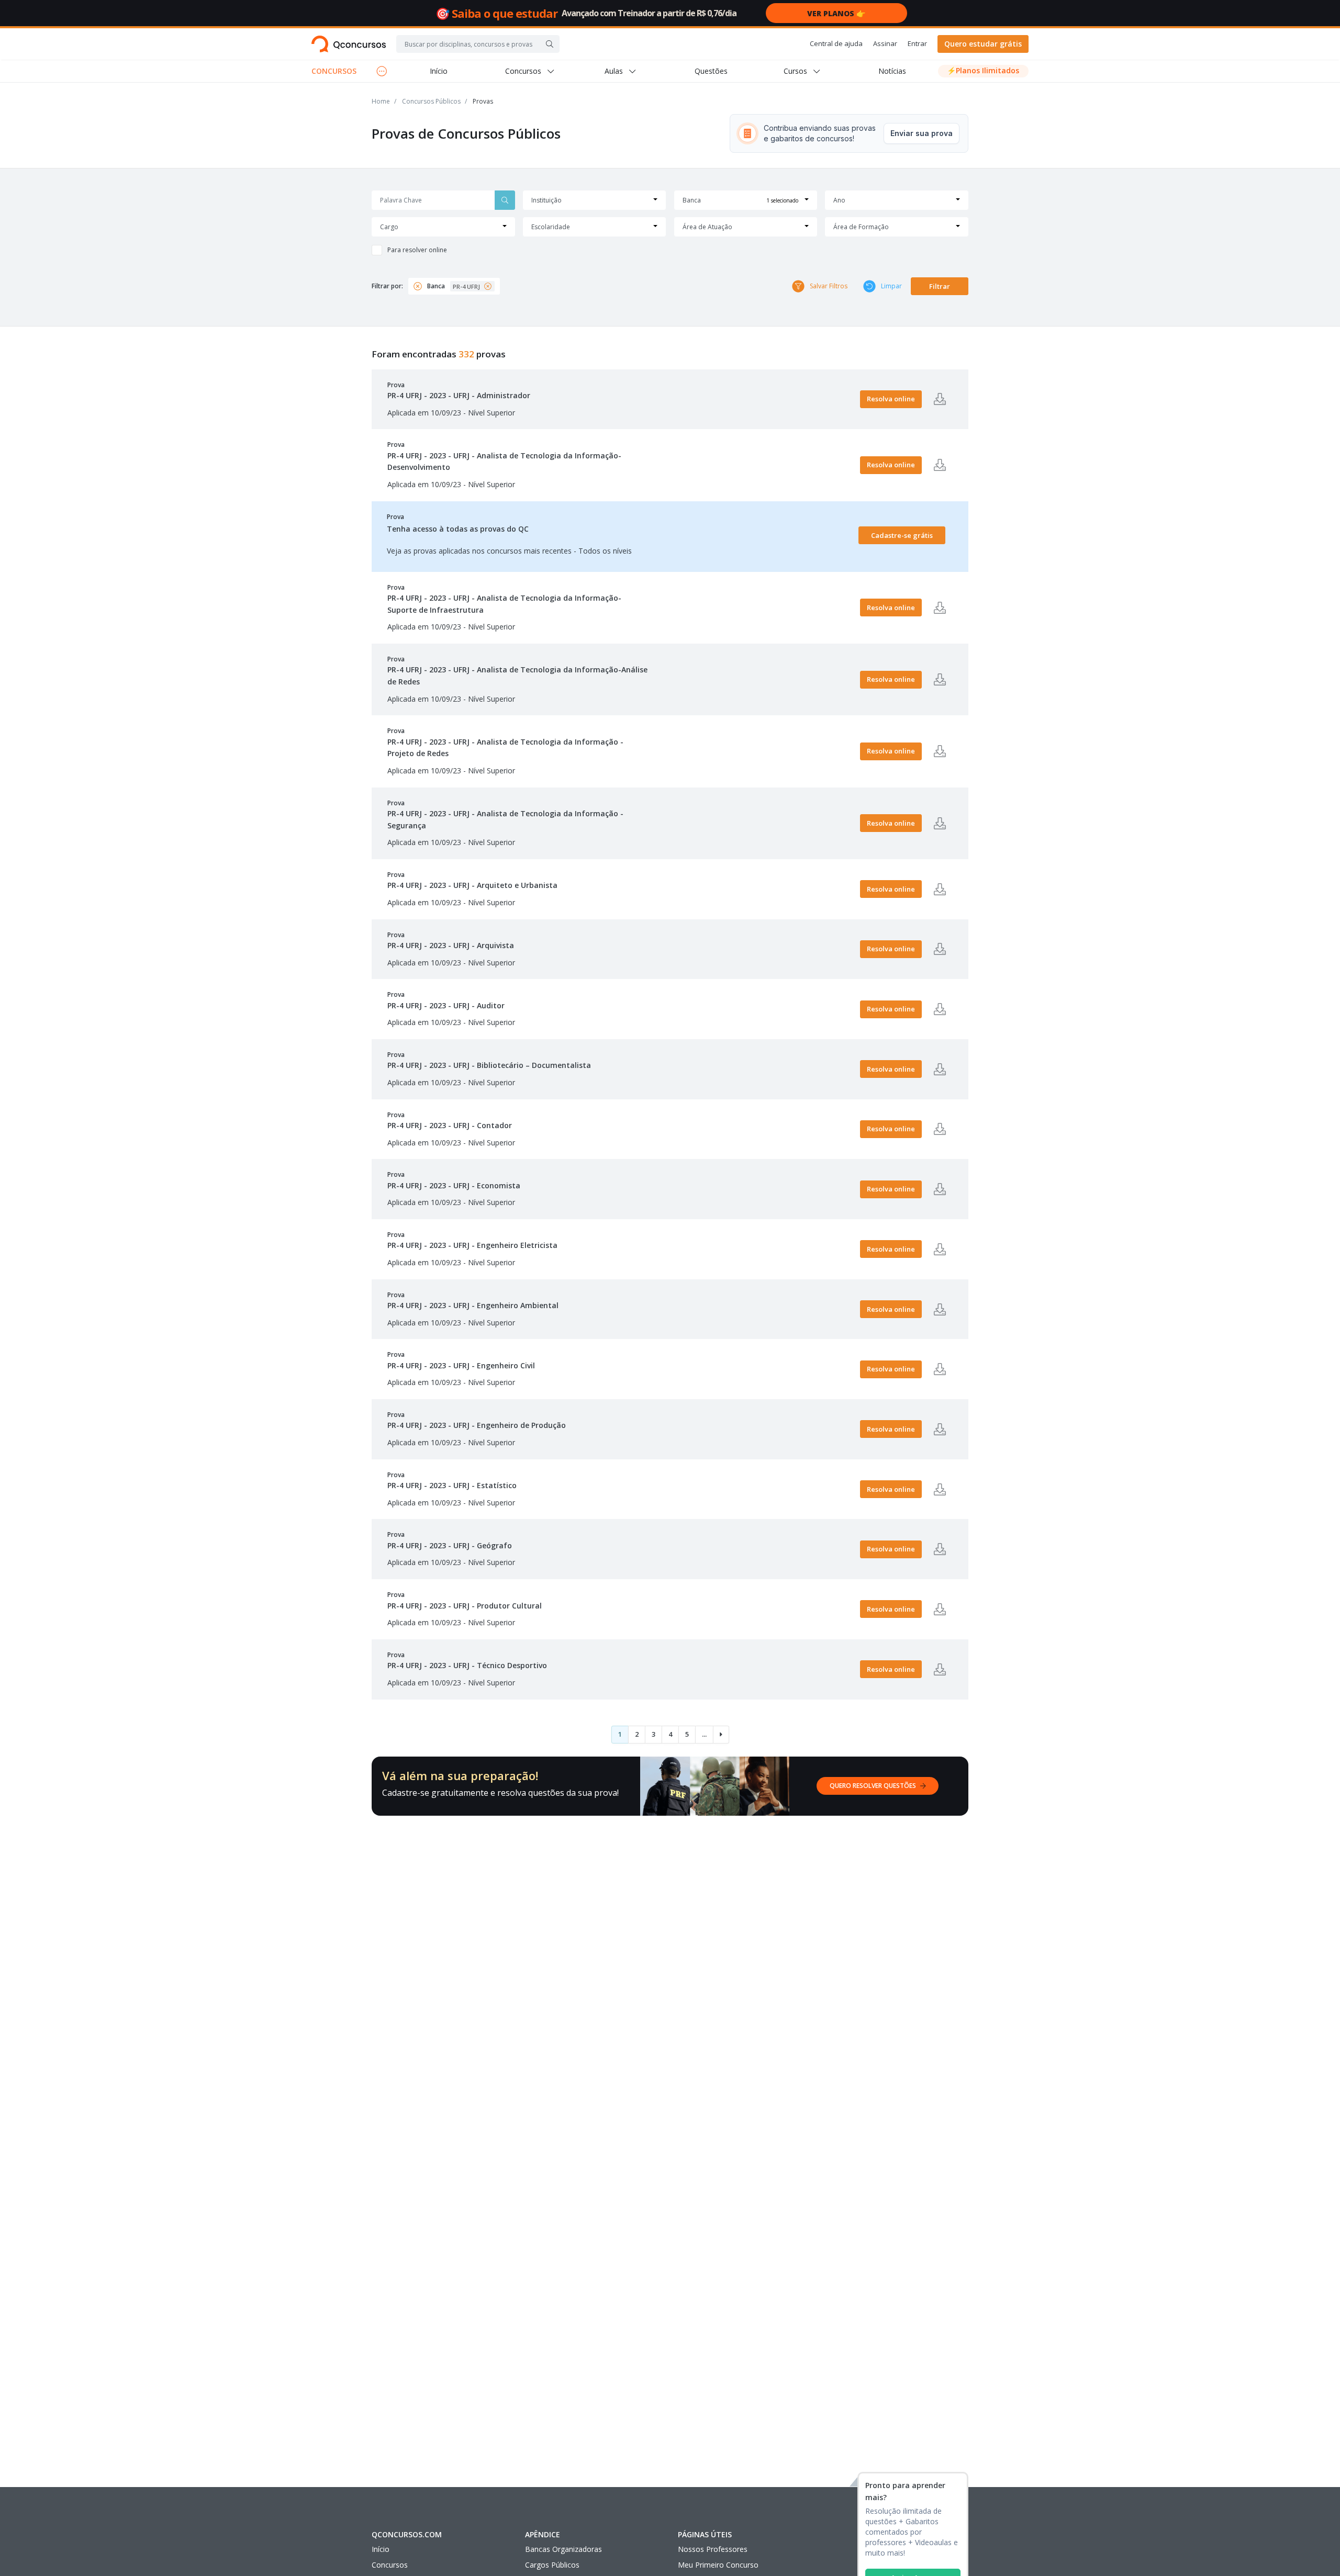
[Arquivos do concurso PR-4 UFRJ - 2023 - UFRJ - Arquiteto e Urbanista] (940, 889)
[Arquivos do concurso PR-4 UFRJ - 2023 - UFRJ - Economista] (940, 1189)
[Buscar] (550, 44)
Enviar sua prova (922, 133)
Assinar (885, 43)
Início (439, 71)
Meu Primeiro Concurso (718, 2565)
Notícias (892, 71)
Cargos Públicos (552, 2565)
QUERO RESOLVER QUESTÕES (873, 1786)
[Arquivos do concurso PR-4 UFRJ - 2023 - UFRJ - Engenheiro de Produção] (940, 1429)
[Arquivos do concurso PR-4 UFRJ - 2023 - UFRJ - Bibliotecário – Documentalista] (940, 1069)
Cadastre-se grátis (902, 535)
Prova (459, 390)
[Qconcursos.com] (349, 44)
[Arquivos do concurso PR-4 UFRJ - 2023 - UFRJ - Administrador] (940, 399)
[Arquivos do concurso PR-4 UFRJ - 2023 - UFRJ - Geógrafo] (940, 1549)
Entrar (917, 43)
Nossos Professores (713, 2549)
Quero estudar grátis (983, 44)
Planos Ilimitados (983, 70)
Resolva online (891, 399)
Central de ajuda (836, 43)
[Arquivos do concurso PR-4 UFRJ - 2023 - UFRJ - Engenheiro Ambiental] (940, 1309)
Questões (711, 71)
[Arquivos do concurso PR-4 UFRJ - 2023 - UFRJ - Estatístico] (940, 1489)
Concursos (390, 2565)
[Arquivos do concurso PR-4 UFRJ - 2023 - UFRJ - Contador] (940, 1129)
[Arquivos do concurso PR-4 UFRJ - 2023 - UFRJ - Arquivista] (940, 949)
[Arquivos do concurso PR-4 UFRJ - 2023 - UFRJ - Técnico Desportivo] (940, 1669)
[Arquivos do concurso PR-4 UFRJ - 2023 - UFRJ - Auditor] (940, 1009)
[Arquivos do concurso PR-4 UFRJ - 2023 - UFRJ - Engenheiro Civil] (940, 1369)
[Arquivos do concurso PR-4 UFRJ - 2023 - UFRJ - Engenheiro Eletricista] (940, 1249)
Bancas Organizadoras (563, 2549)
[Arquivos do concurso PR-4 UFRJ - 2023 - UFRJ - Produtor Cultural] (940, 1609)
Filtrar (940, 286)
